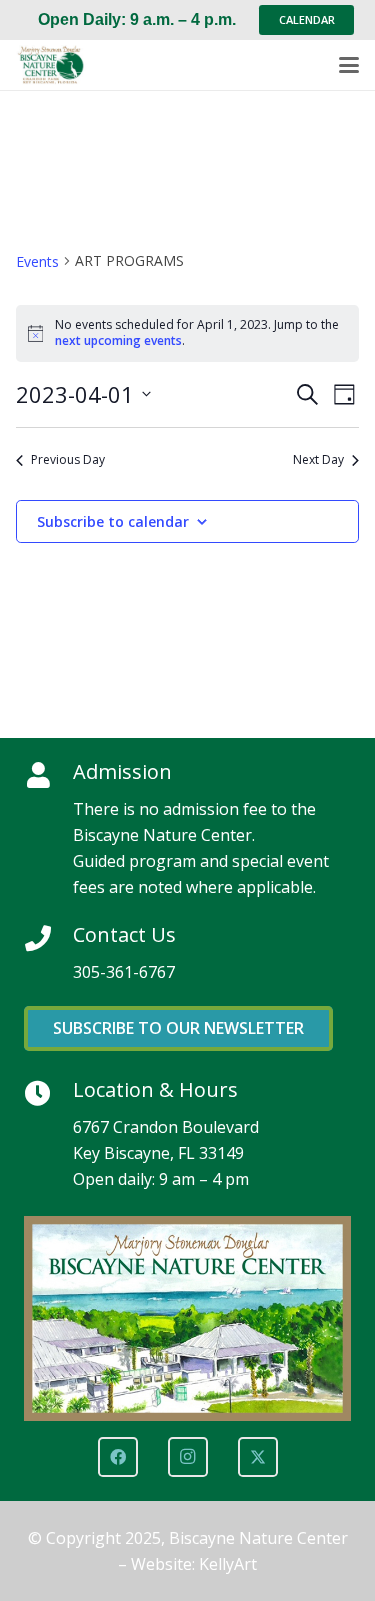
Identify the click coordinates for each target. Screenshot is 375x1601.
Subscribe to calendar (113, 521)
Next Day (318, 460)
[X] (258, 1457)
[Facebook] (118, 1457)
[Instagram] (188, 1457)
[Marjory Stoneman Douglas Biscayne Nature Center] (56, 65)
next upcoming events (118, 340)
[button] (349, 65)
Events (37, 261)
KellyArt (228, 1564)
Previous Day (68, 460)
